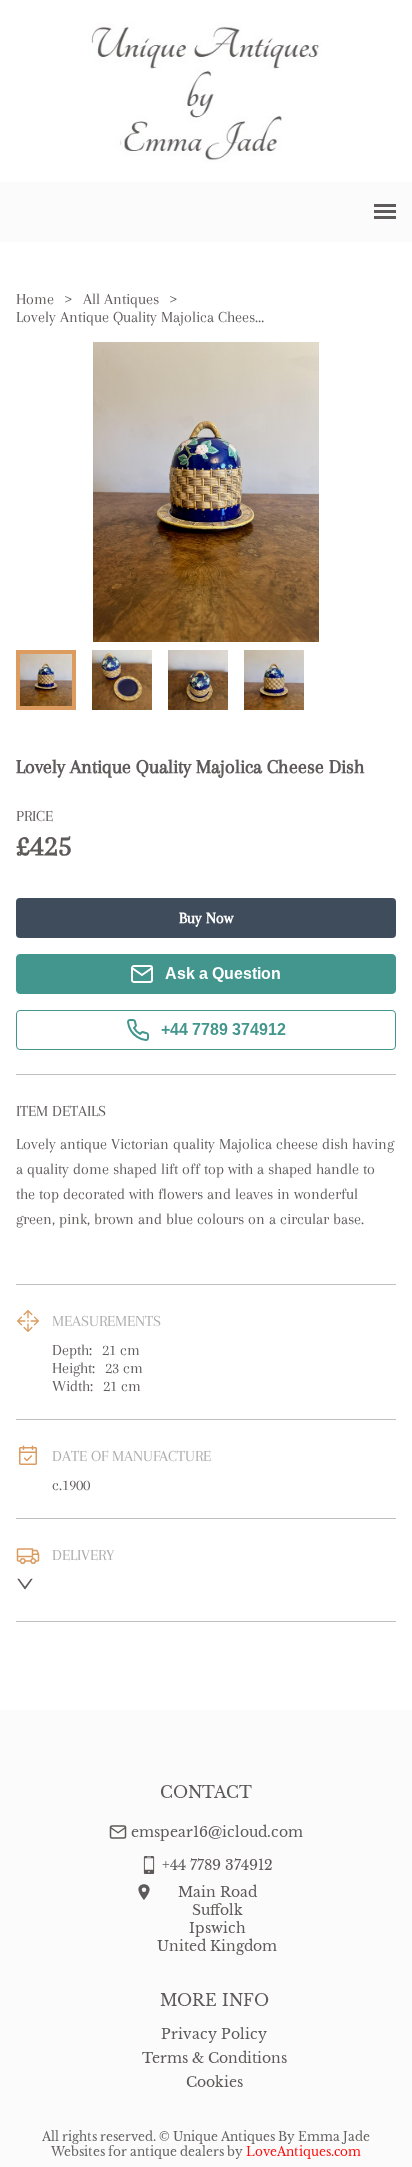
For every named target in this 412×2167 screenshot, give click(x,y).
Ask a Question (223, 973)
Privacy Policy (214, 2034)
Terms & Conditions (214, 2058)
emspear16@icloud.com (217, 1832)
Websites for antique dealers (137, 2151)
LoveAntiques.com (303, 2151)
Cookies (214, 2082)
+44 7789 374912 (223, 1029)
